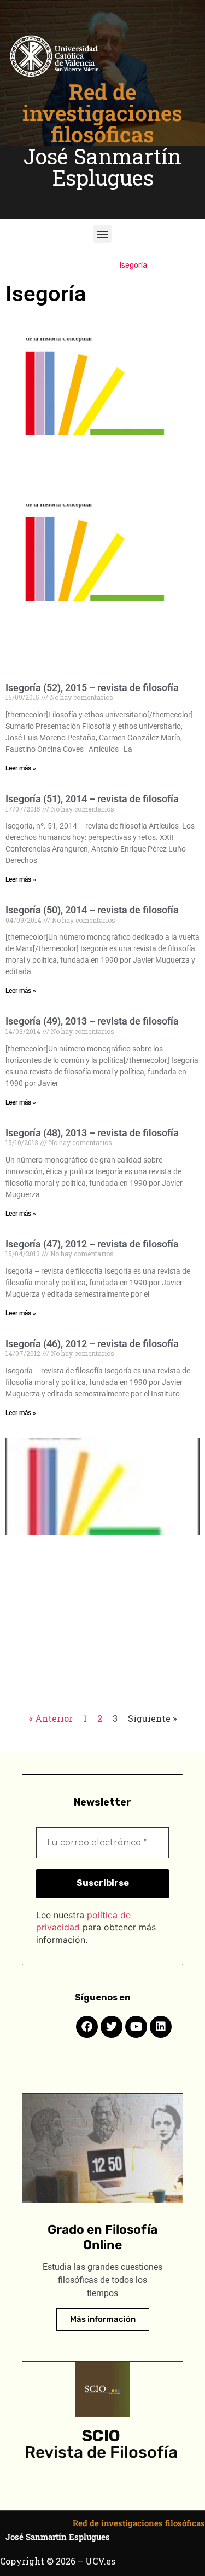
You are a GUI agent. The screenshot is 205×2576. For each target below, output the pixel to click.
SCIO (101, 2436)
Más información (103, 2319)
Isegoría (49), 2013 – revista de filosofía (92, 1021)
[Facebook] (87, 2027)
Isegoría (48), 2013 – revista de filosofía (92, 1133)
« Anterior (51, 1718)
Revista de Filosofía (101, 2452)
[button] (102, 234)
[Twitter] (112, 2027)
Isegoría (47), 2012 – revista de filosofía (92, 1244)
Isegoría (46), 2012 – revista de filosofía (92, 1344)
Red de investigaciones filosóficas (102, 113)
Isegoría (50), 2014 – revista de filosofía (92, 910)
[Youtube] (136, 2027)
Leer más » (21, 768)
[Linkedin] (161, 2027)
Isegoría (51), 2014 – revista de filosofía (92, 799)
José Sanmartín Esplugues (102, 167)
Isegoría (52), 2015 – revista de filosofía (92, 688)
